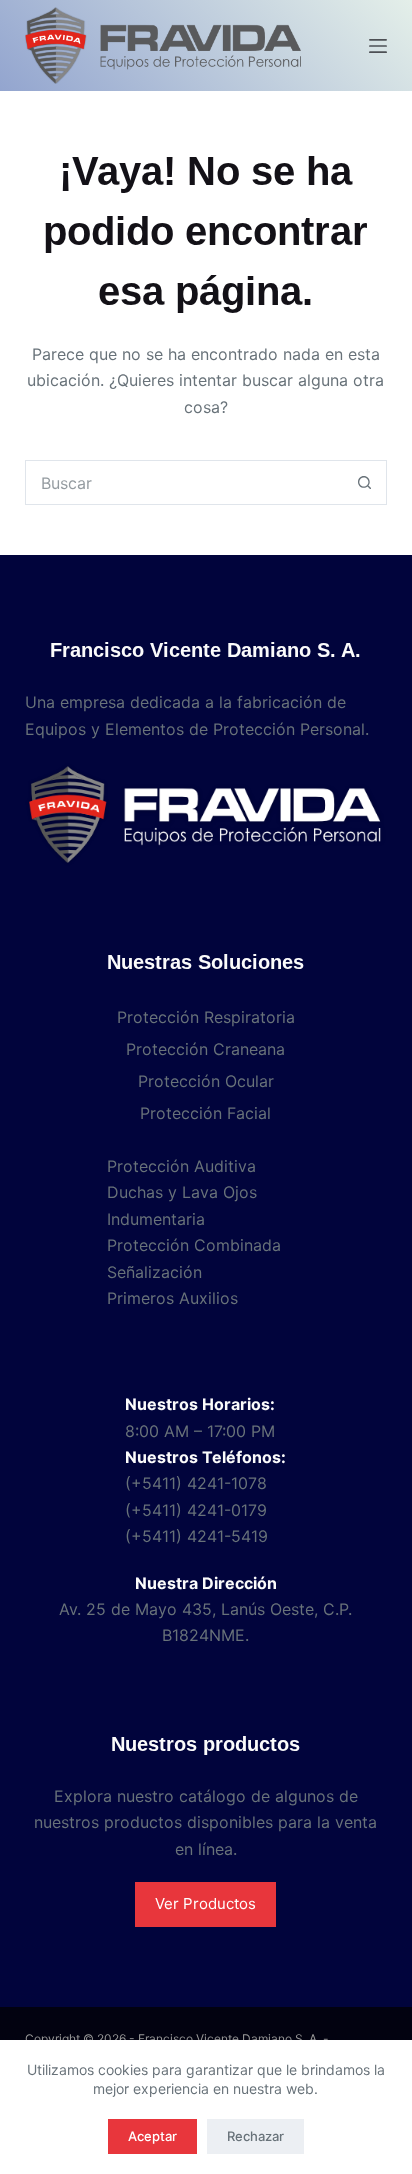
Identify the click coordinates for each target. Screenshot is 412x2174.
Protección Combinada (194, 1245)
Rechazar (255, 2136)
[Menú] (378, 46)
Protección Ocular (206, 1081)
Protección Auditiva (181, 1166)
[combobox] (185, 482)
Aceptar (152, 2136)
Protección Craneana (205, 1049)
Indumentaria (156, 1219)
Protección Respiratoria (206, 1017)
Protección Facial (205, 1113)
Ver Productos (205, 1903)
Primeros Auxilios (172, 1298)
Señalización (154, 1272)
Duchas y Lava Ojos (182, 1192)
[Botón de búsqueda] (364, 482)
